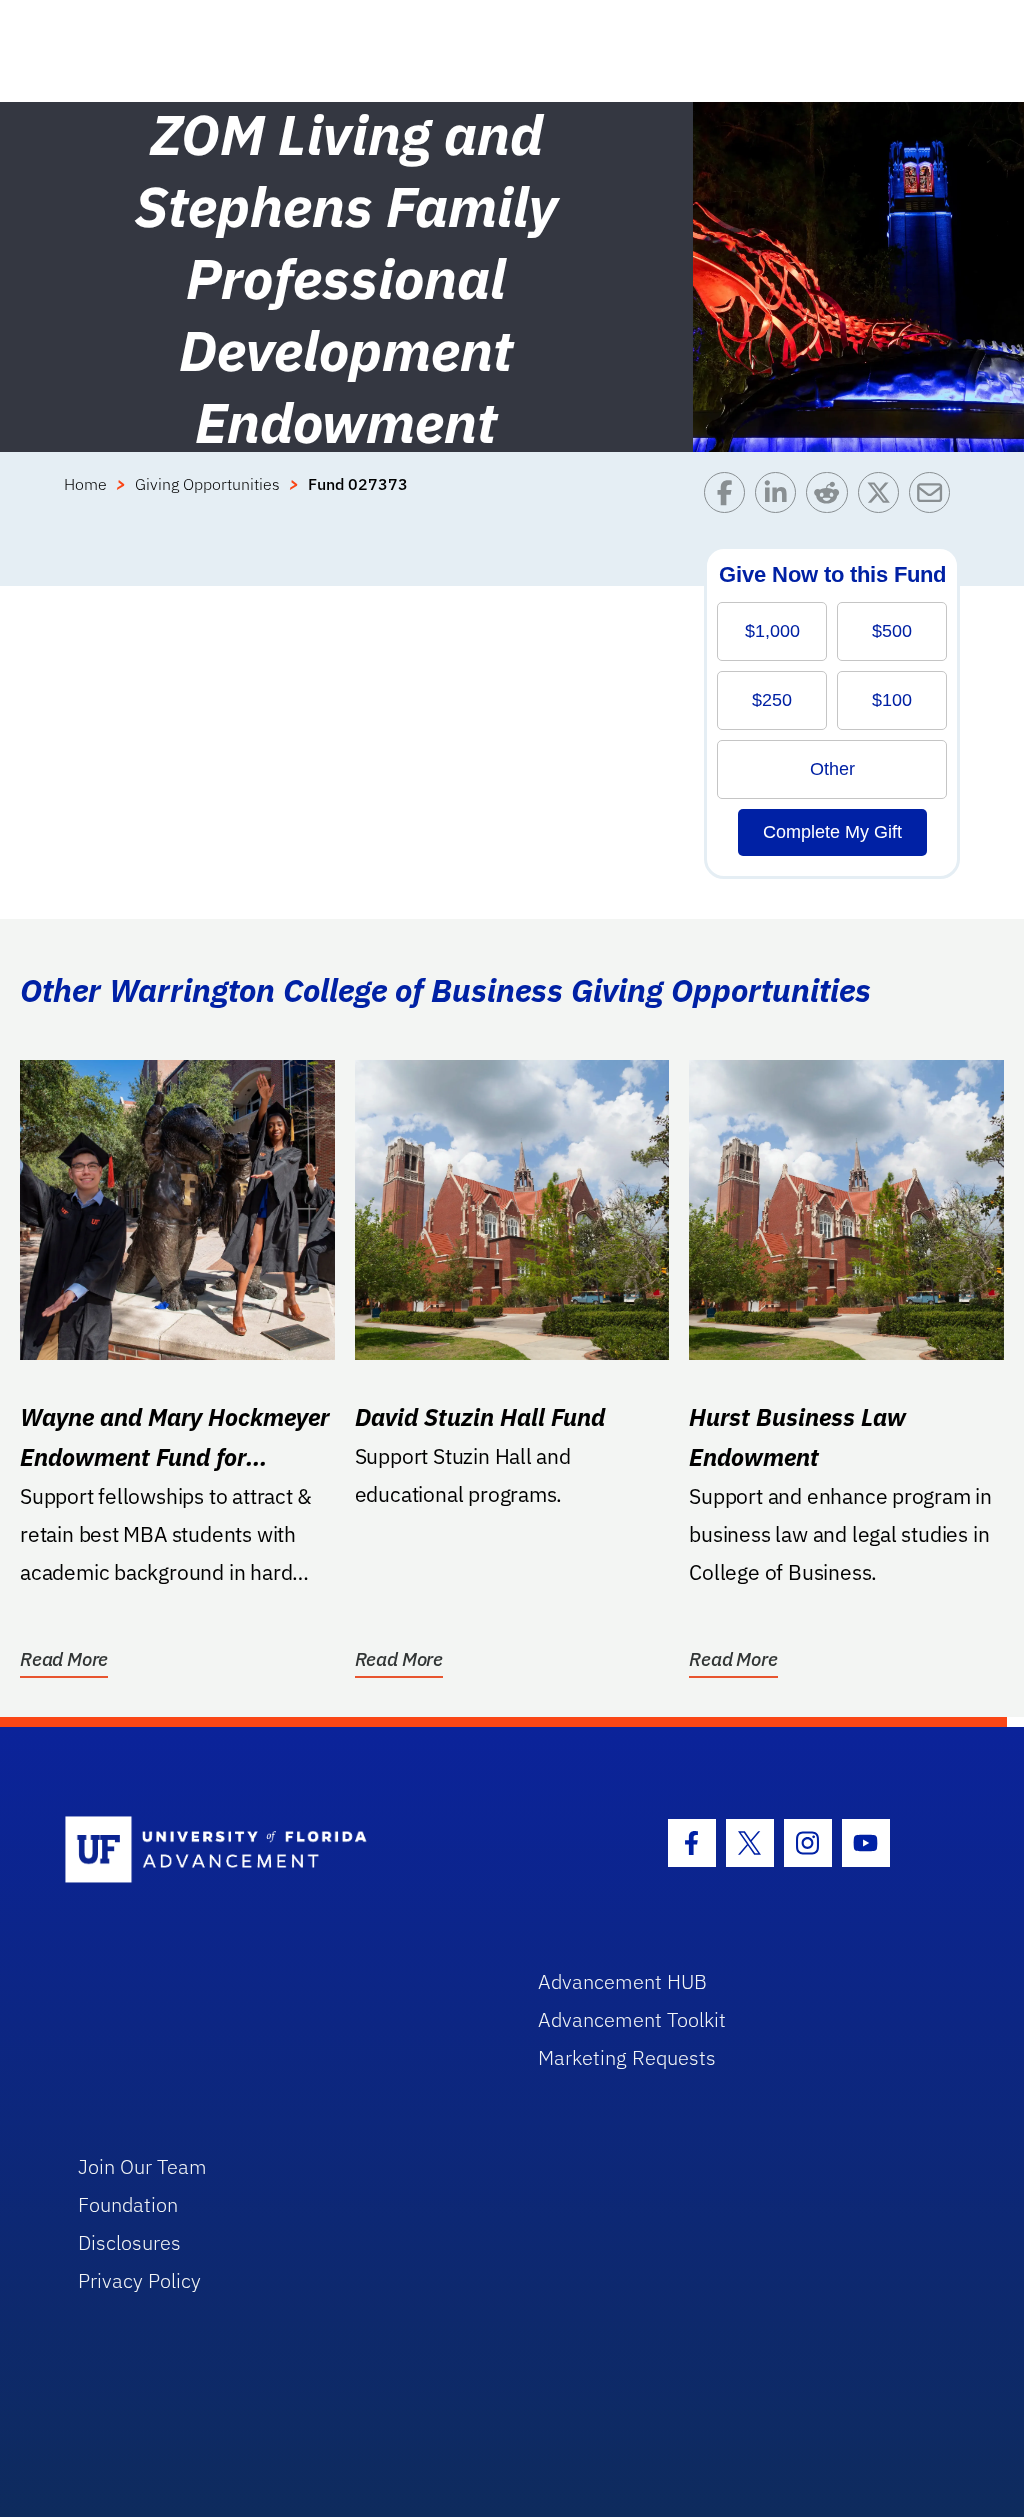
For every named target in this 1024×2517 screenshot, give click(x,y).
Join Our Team (142, 2166)
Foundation (128, 2204)
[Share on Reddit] (831, 497)
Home (85, 484)
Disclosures (129, 2242)
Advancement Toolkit (632, 2019)
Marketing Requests (627, 2057)
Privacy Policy (139, 2280)
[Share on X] (883, 497)
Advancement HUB (622, 1981)
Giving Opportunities (207, 484)
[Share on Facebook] (729, 497)
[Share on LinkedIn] (780, 497)
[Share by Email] (934, 497)
